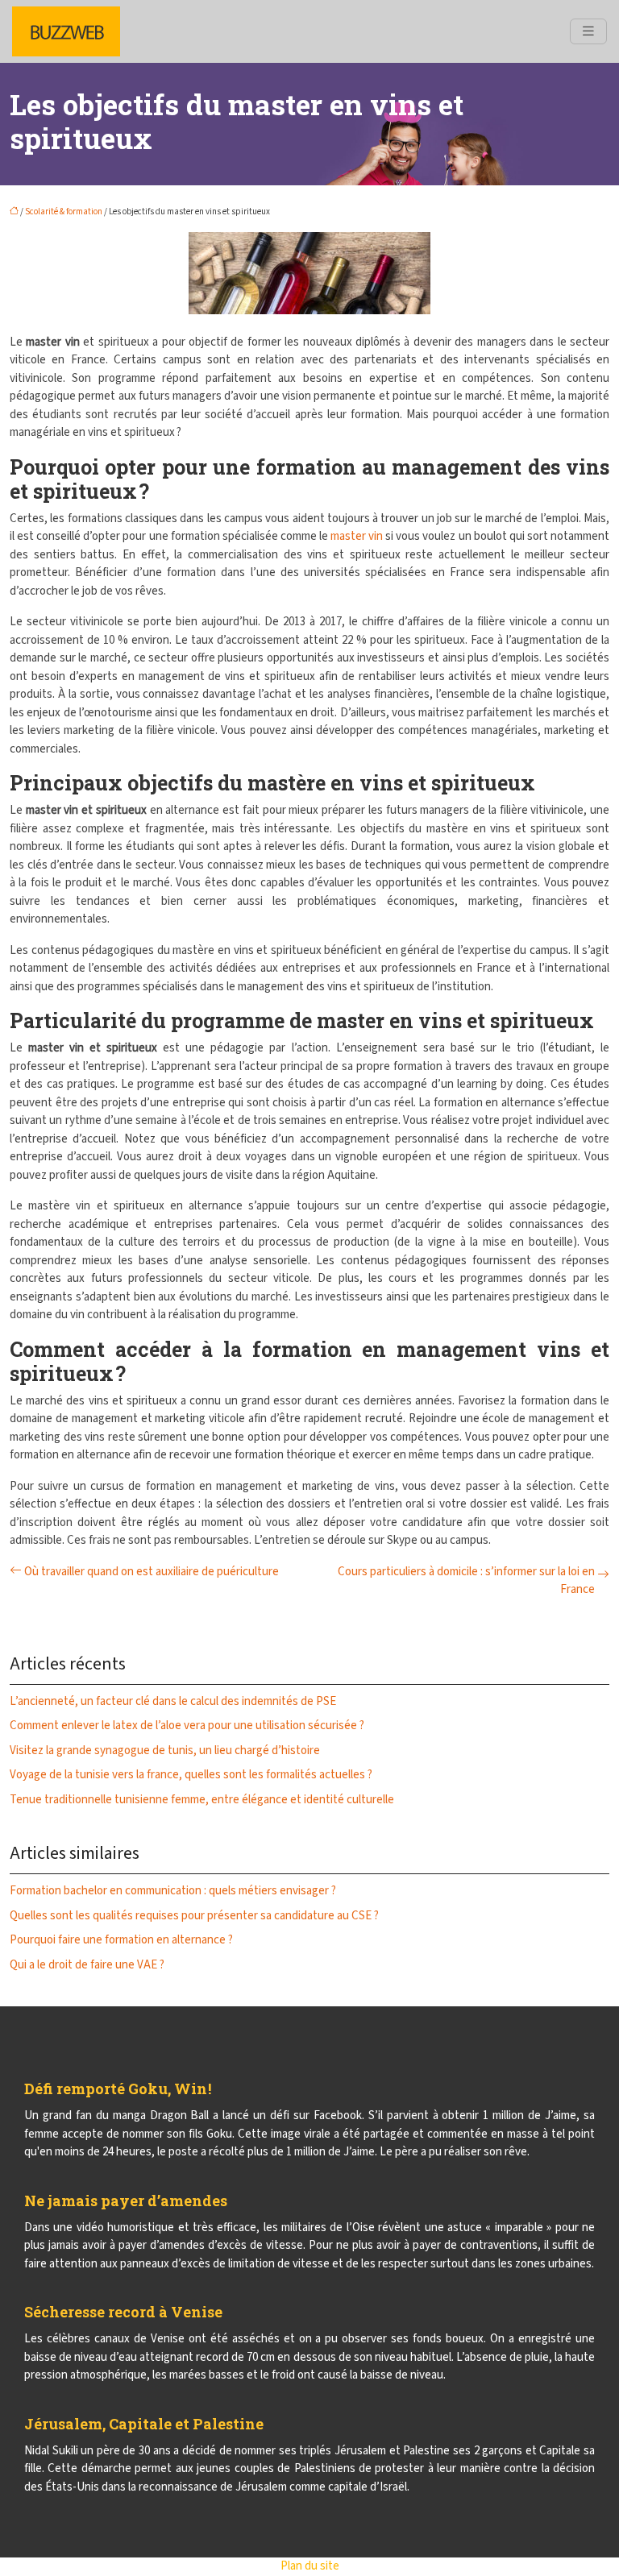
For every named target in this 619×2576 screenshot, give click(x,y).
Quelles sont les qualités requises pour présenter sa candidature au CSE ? (194, 1916)
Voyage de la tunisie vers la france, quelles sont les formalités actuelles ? (191, 1775)
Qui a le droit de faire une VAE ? (87, 1965)
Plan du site (310, 2566)
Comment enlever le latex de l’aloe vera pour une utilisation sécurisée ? (187, 1726)
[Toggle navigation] (588, 31)
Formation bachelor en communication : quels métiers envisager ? (173, 1891)
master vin (357, 536)
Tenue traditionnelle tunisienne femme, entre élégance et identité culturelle (202, 1800)
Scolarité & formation (64, 212)
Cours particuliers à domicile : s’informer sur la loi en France (466, 1581)
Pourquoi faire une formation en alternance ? (121, 1940)
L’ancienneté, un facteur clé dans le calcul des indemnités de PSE (173, 1701)
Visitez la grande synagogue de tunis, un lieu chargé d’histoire (165, 1751)
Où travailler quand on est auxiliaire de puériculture (152, 1572)
